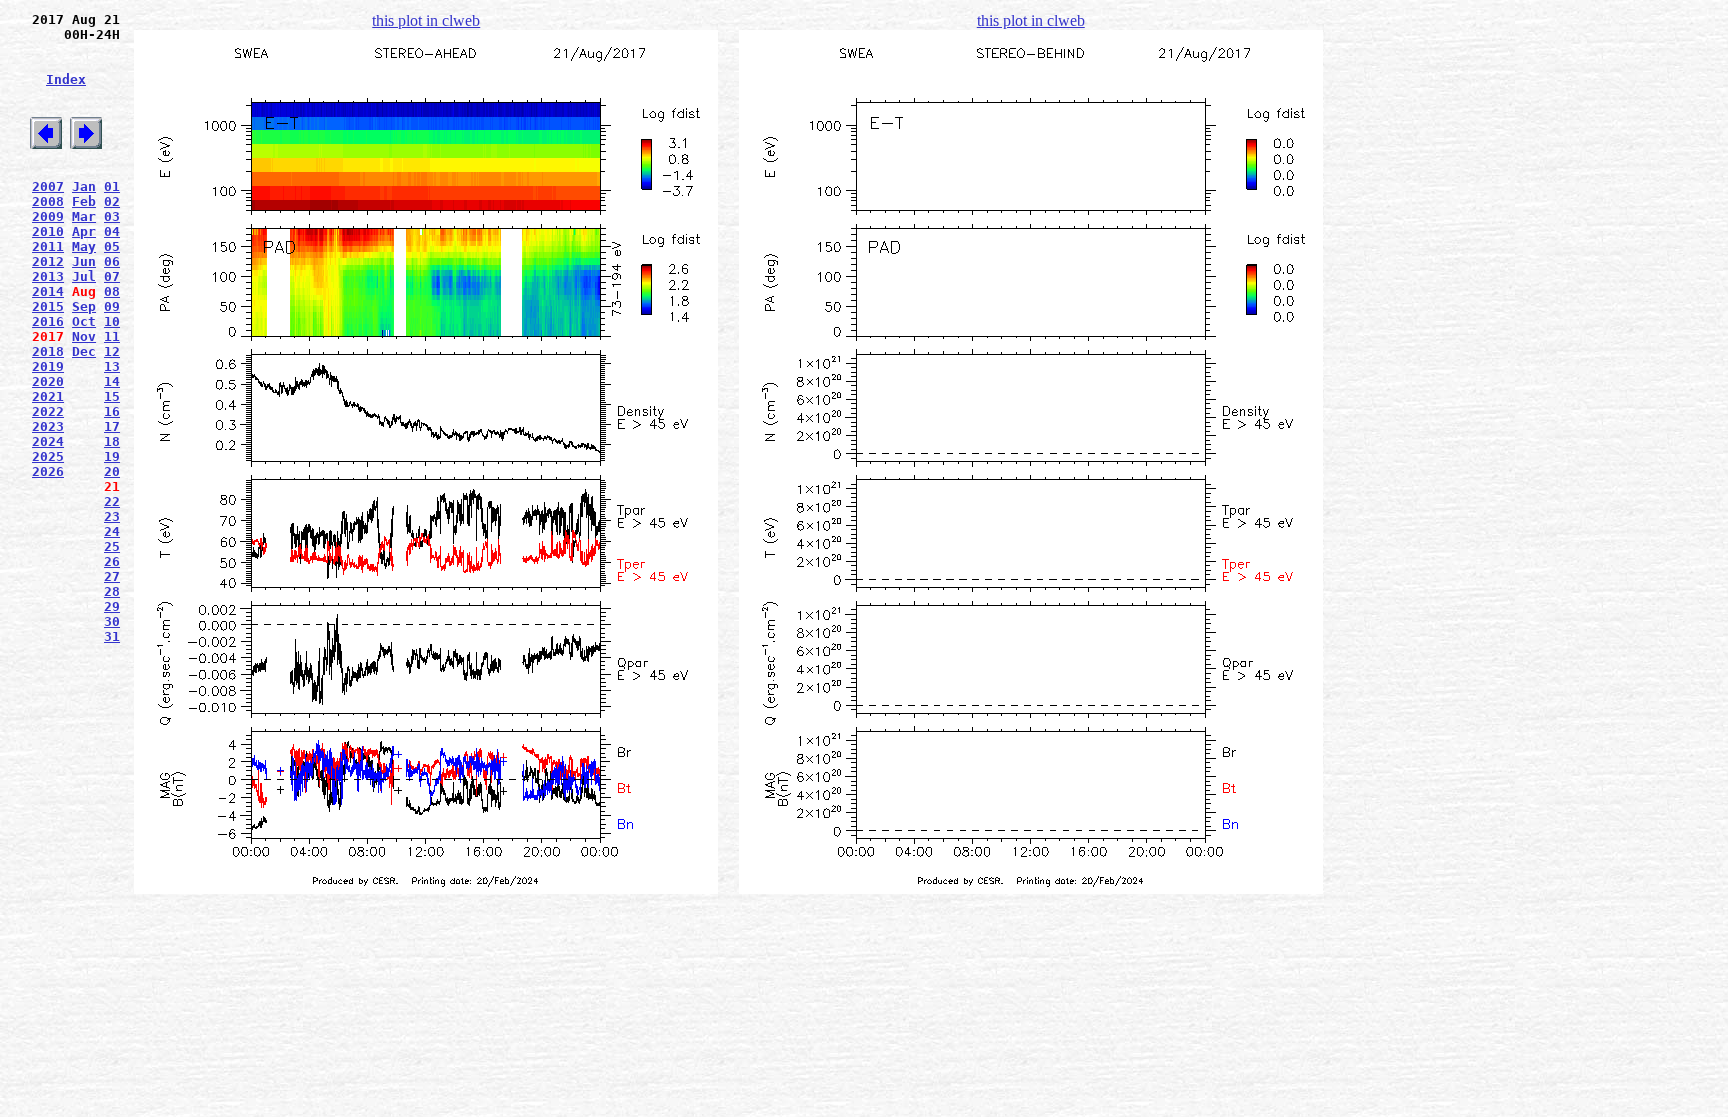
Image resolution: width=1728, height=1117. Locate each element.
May (84, 246)
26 (112, 561)
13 (112, 366)
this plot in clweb (426, 20)
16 (112, 411)
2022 (48, 411)
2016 (48, 321)
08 (112, 291)
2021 (48, 396)
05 (112, 246)
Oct (84, 321)
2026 (48, 471)
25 (112, 546)
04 (112, 231)
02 (112, 201)
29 (112, 606)
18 (112, 441)
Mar (84, 216)
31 (112, 636)
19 (112, 456)
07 (112, 276)
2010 (48, 231)
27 (112, 576)
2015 (48, 306)
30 (112, 621)
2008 (48, 201)
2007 (48, 186)
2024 (48, 441)
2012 (48, 261)
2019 (48, 366)
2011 (48, 246)
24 (112, 531)
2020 (48, 381)
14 (112, 381)
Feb (84, 201)
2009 (48, 216)
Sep (84, 306)
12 (112, 351)
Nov (84, 336)
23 (112, 516)
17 (112, 426)
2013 (48, 276)
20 (112, 471)
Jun (84, 261)
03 (112, 216)
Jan (84, 186)
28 (112, 591)
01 (112, 186)
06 (112, 261)
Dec (84, 351)
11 (112, 336)
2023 (48, 426)
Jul (84, 276)
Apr (84, 231)
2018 (48, 351)
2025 (48, 456)
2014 (48, 291)
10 (112, 321)
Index (66, 79)
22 (112, 501)
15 (112, 396)
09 (112, 306)
